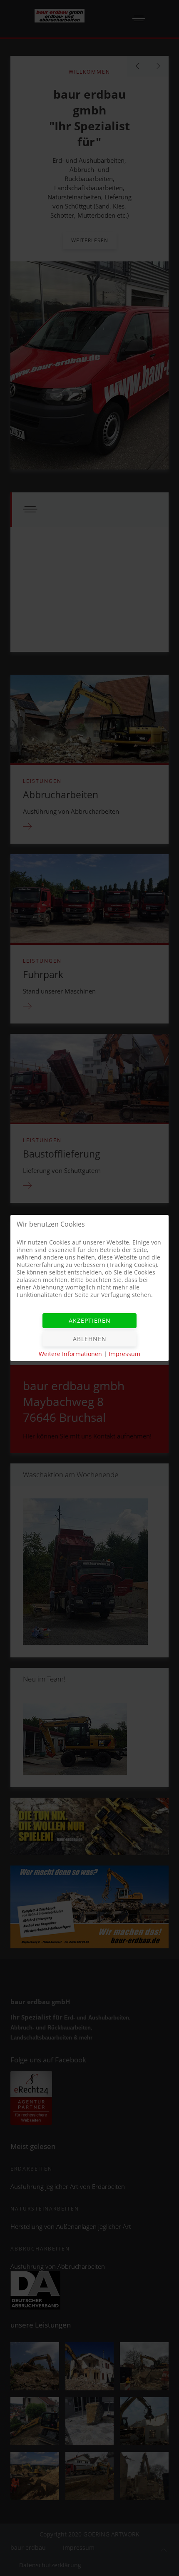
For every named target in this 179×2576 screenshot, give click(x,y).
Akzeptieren (90, 1320)
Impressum (124, 1354)
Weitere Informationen (70, 1354)
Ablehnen (90, 1339)
